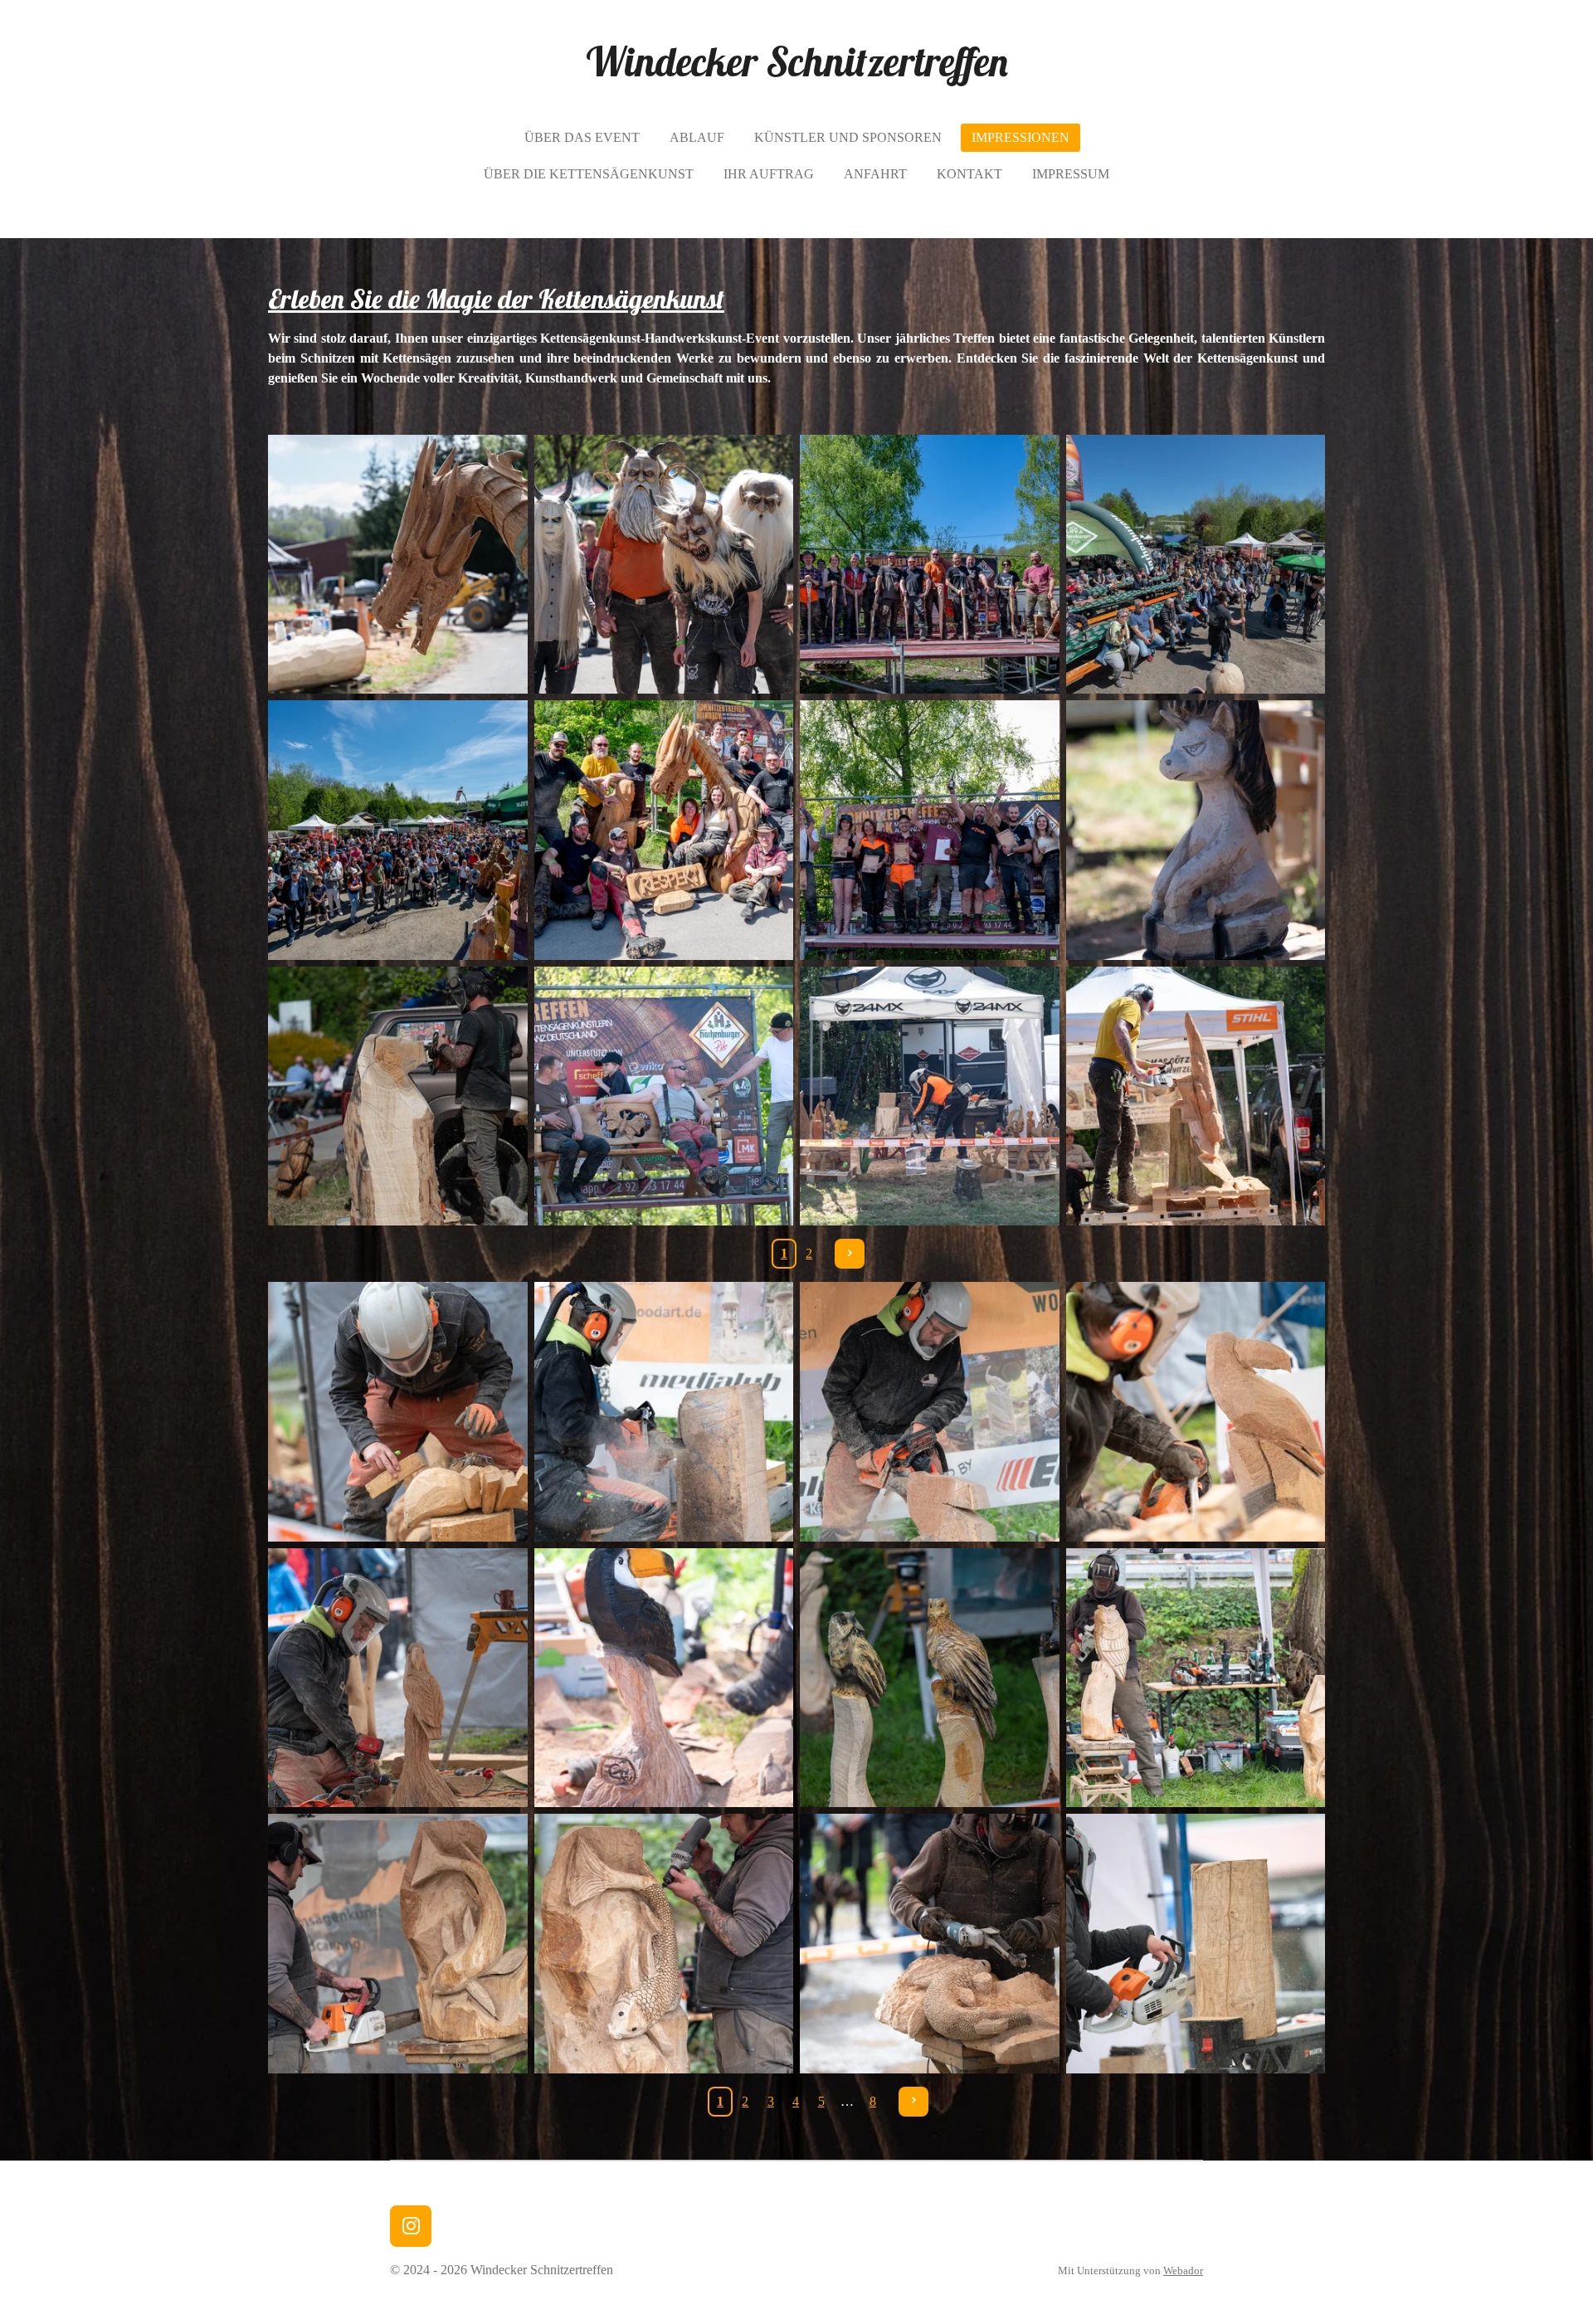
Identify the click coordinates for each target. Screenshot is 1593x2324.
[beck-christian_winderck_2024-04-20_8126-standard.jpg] (398, 1412)
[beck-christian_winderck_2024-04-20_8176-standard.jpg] (1196, 1412)
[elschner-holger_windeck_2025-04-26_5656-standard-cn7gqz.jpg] (398, 1096)
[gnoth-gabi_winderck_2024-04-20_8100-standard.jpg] (1196, 1944)
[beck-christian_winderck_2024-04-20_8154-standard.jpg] (664, 1412)
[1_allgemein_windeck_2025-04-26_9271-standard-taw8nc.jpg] (930, 565)
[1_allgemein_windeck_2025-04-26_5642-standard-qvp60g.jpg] (664, 565)
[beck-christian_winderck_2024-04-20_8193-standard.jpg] (398, 1678)
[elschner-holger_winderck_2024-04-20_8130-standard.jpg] (398, 1944)
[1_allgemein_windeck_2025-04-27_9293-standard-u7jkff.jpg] (664, 830)
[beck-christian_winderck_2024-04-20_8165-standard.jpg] (930, 1412)
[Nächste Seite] (850, 1254)
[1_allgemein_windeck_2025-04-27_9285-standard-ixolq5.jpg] (398, 830)
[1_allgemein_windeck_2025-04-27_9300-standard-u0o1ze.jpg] (930, 830)
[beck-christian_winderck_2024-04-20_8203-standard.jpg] (664, 1678)
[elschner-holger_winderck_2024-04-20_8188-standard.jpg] (930, 1944)
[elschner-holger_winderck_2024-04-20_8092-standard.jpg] (1196, 1678)
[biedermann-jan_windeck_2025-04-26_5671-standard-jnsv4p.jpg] (1196, 830)
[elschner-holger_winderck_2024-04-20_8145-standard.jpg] (664, 1944)
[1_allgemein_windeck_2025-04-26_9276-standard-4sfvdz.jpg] (1196, 565)
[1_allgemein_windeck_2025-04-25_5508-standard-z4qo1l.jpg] (398, 565)
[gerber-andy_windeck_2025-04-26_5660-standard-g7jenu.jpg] (664, 1096)
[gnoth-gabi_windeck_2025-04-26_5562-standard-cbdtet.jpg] (930, 1096)
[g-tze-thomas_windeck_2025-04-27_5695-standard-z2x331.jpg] (1196, 1096)
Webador (1183, 2270)
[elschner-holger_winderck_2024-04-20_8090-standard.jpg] (930, 1678)
